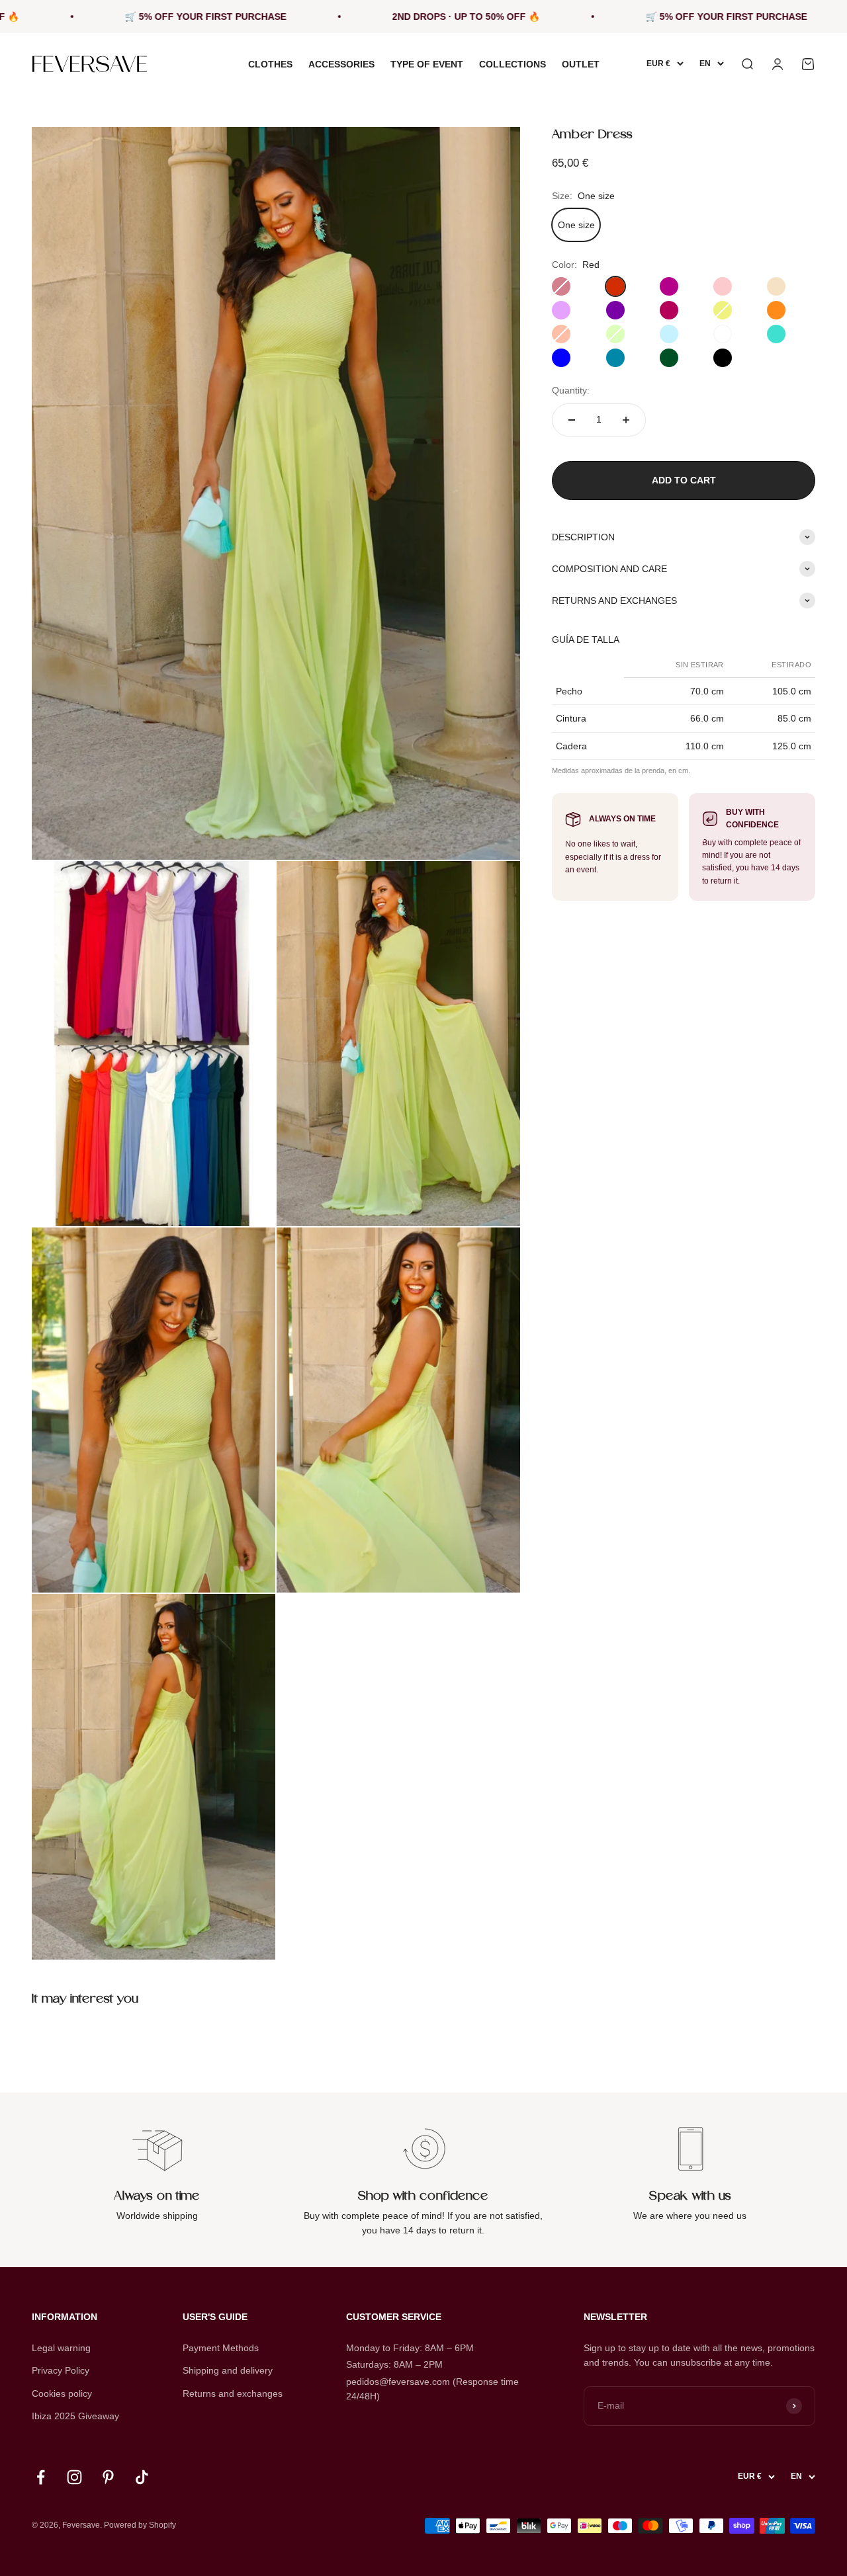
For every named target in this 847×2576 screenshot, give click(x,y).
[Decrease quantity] (572, 420)
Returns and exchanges (233, 2393)
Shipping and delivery (228, 2370)
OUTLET (581, 64)
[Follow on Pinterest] (108, 2477)
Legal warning (61, 2348)
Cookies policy (62, 2393)
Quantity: (571, 390)
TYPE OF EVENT (427, 64)
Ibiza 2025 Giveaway (75, 2416)
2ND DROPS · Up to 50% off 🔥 (380, 17)
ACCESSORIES (341, 64)
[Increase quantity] (626, 420)
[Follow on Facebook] (41, 2477)
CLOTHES (270, 64)
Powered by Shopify (140, 2525)
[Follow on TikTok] (142, 2477)
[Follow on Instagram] (74, 2477)
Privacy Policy (61, 2370)
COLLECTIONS (513, 64)
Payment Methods (221, 2348)
